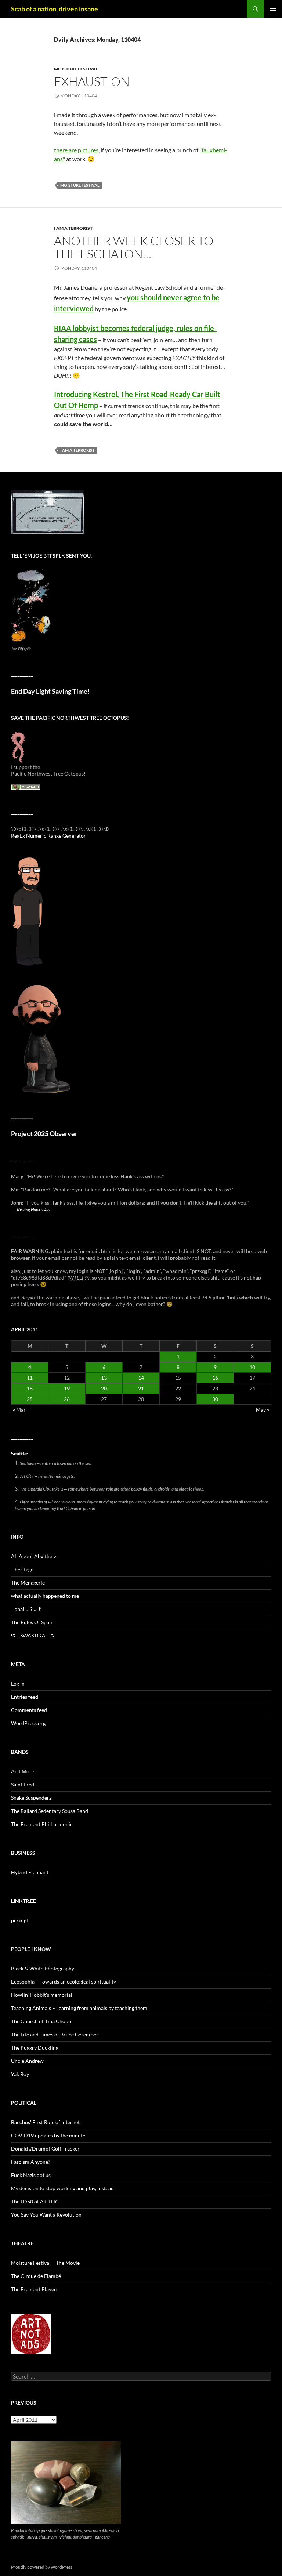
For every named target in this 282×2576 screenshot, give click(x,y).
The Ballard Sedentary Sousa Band (50, 1811)
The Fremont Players (35, 2289)
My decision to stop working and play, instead (62, 2188)
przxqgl (19, 1920)
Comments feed (29, 1710)
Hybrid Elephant (30, 1872)
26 (67, 1399)
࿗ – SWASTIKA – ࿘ (33, 1635)
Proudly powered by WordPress (42, 2567)
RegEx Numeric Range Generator (48, 836)
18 (30, 1388)
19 (67, 1388)
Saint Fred (23, 1784)
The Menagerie (28, 1583)
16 (215, 1378)
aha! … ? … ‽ (28, 1609)
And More (23, 1771)
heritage (24, 1569)
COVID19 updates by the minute (48, 2135)
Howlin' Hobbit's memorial (42, 1995)
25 (30, 1399)
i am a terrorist (73, 228)
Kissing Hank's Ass (34, 1209)
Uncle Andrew (27, 2061)
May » (263, 1410)
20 (104, 1388)
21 (141, 1388)
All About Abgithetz (34, 1556)
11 (30, 1378)
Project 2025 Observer (44, 1134)
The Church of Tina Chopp (41, 2021)
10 (252, 1367)
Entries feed (25, 1697)
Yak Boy (20, 2074)
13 (104, 1378)
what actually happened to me (45, 1596)
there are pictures (76, 150)
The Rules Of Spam (32, 1622)
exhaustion (92, 81)
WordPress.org (28, 1723)
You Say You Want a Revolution (46, 2215)
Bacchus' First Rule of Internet (45, 2122)
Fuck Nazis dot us (31, 2175)
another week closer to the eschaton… (134, 247)
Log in (18, 1684)
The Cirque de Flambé (36, 2276)
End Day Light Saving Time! (50, 691)
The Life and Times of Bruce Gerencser (55, 2034)
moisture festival (76, 69)
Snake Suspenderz (31, 1798)
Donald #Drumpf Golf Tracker (45, 2149)
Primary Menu (273, 9)
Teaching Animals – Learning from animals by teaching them (79, 2008)
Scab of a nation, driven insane (55, 9)
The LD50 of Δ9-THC (35, 2201)
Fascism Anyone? (31, 2162)
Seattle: (20, 1453)
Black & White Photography (43, 1968)
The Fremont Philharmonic (42, 1824)
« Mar (19, 1410)
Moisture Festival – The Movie (45, 2263)
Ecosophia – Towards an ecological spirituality (64, 1982)
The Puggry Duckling (35, 2048)
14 (141, 1378)
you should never (154, 297)
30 (215, 1399)
